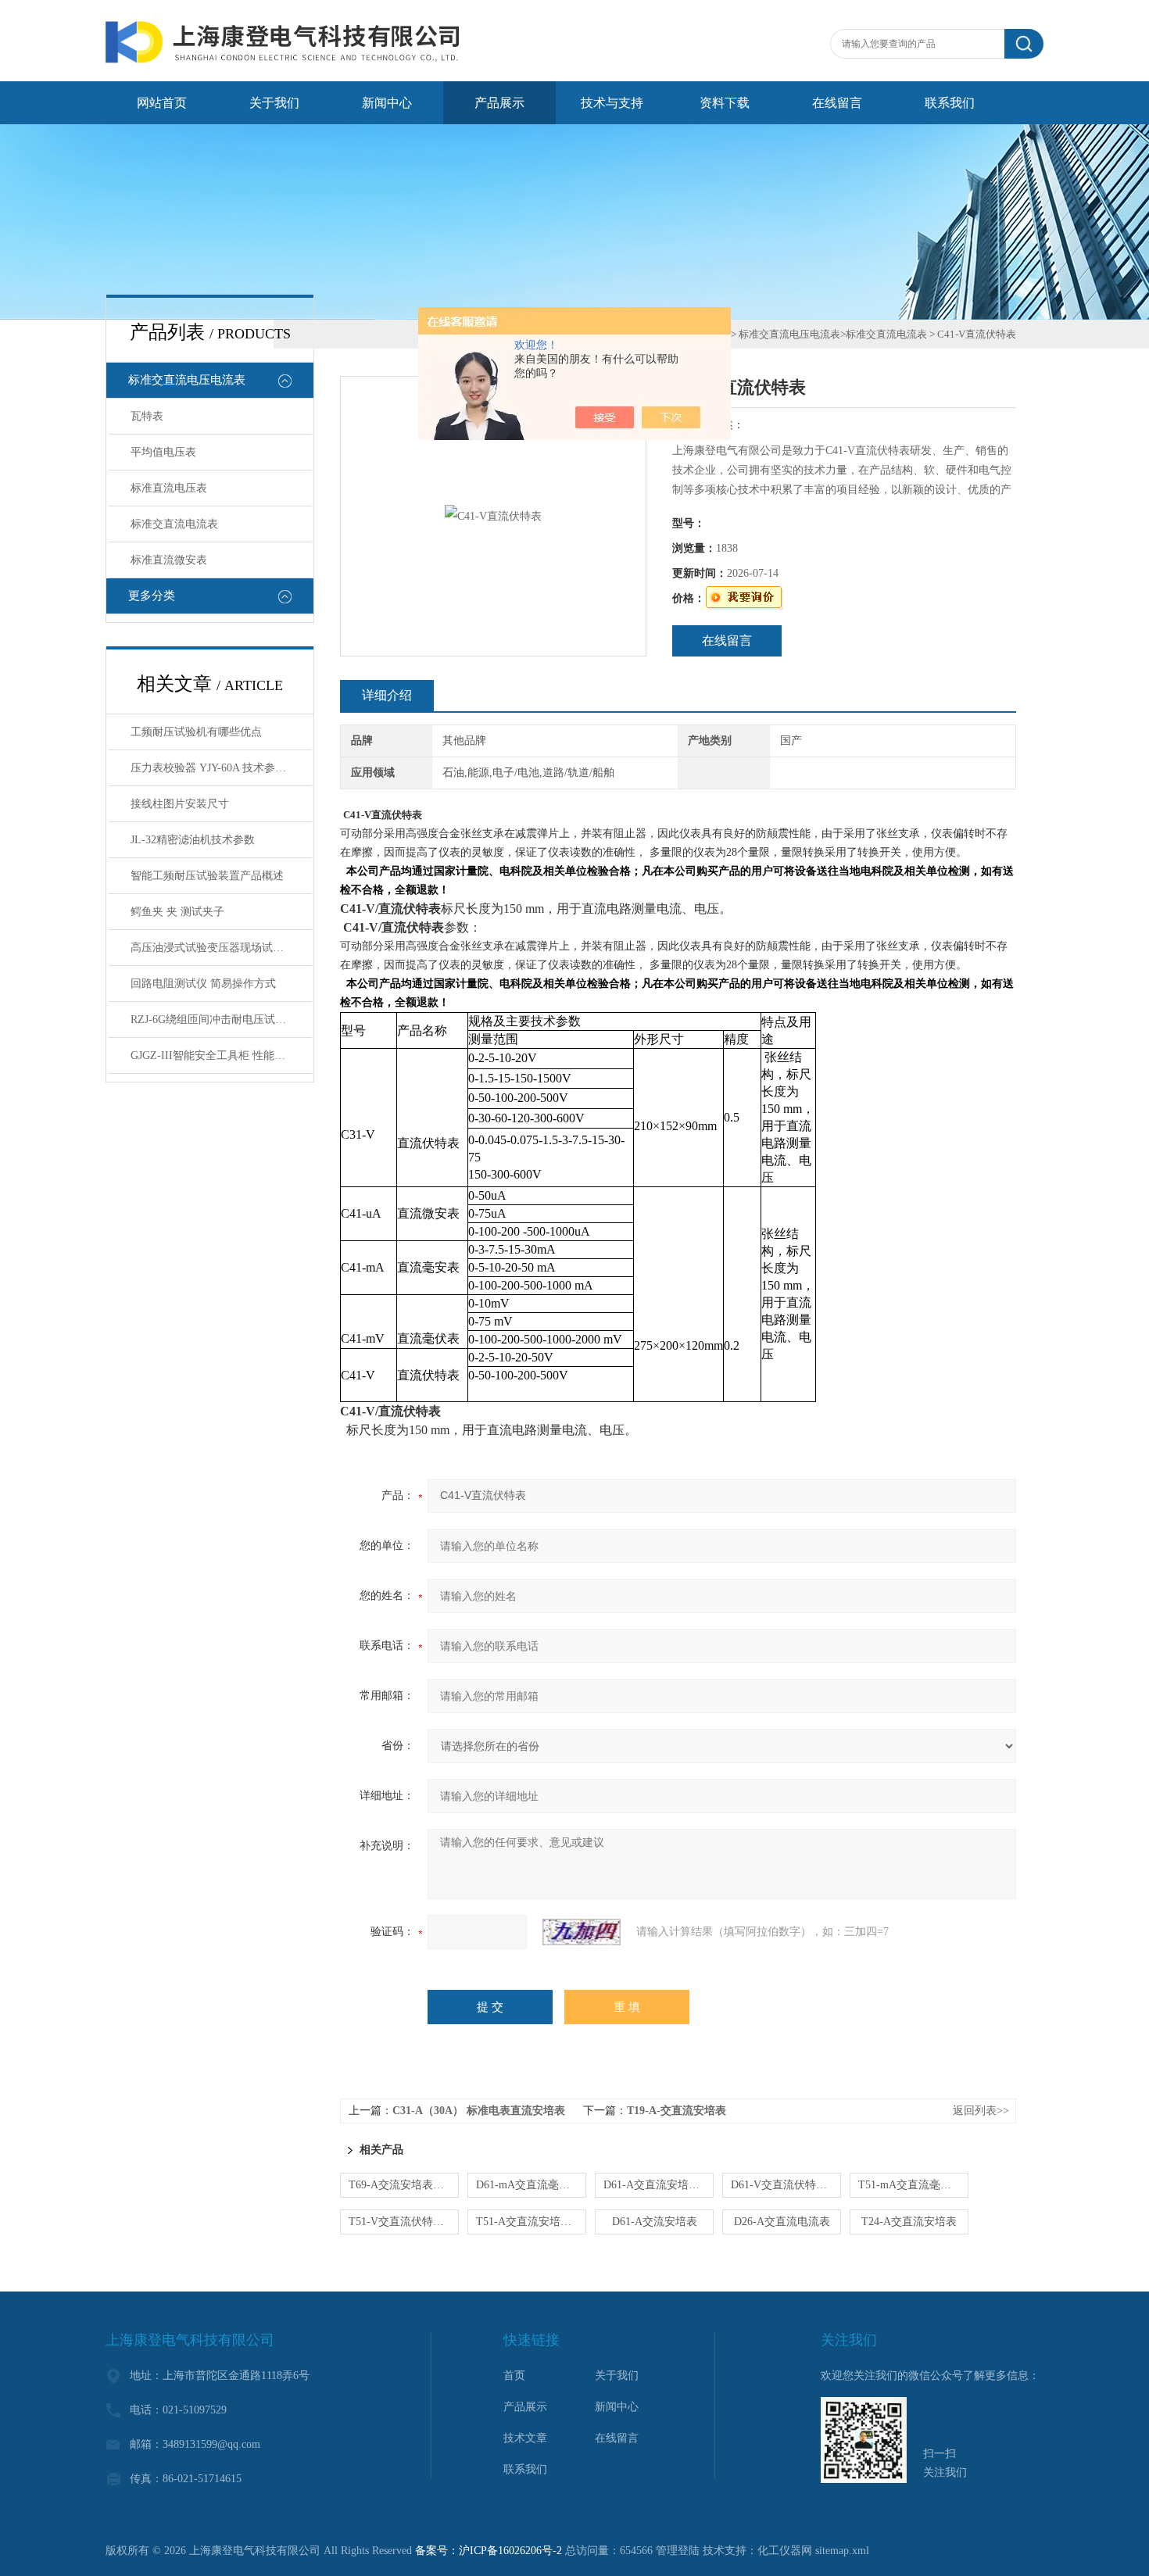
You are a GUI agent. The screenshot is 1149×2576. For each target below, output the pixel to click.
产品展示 (499, 103)
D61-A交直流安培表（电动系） (659, 2185)
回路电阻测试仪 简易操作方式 (203, 984)
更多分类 (152, 596)
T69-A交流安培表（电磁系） (404, 2185)
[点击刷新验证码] (582, 1932)
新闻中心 (387, 103)
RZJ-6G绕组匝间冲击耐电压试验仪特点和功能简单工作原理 (221, 1020)
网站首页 (162, 103)
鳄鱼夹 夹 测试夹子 (177, 912)
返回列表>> (981, 2111)
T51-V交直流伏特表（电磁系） (404, 2222)
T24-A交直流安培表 (909, 2222)
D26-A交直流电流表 (782, 2222)
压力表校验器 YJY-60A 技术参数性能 (219, 768)
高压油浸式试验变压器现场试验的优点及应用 (221, 948)
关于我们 (274, 103)
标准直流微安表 (169, 560)
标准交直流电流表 (174, 524)
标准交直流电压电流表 (187, 380)
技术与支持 (612, 103)
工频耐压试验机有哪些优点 (196, 732)
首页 (514, 2376)
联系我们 (950, 103)
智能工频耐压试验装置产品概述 (207, 876)
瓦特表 (147, 416)
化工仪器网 (785, 2551)
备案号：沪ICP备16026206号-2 (489, 2551)
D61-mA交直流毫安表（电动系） (531, 2185)
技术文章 (525, 2438)
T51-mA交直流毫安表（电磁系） (913, 2185)
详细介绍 (387, 695)
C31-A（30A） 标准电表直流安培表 (479, 2111)
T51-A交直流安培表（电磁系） (531, 2222)
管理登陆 (678, 2551)
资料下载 (725, 103)
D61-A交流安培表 (655, 2222)
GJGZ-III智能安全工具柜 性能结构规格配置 (221, 1055)
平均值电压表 (163, 452)
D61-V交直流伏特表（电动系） (786, 2185)
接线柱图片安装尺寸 (180, 804)
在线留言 (837, 103)
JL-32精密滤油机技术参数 (193, 840)
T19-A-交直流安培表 (677, 2111)
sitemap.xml (842, 2551)
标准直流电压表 (169, 488)
